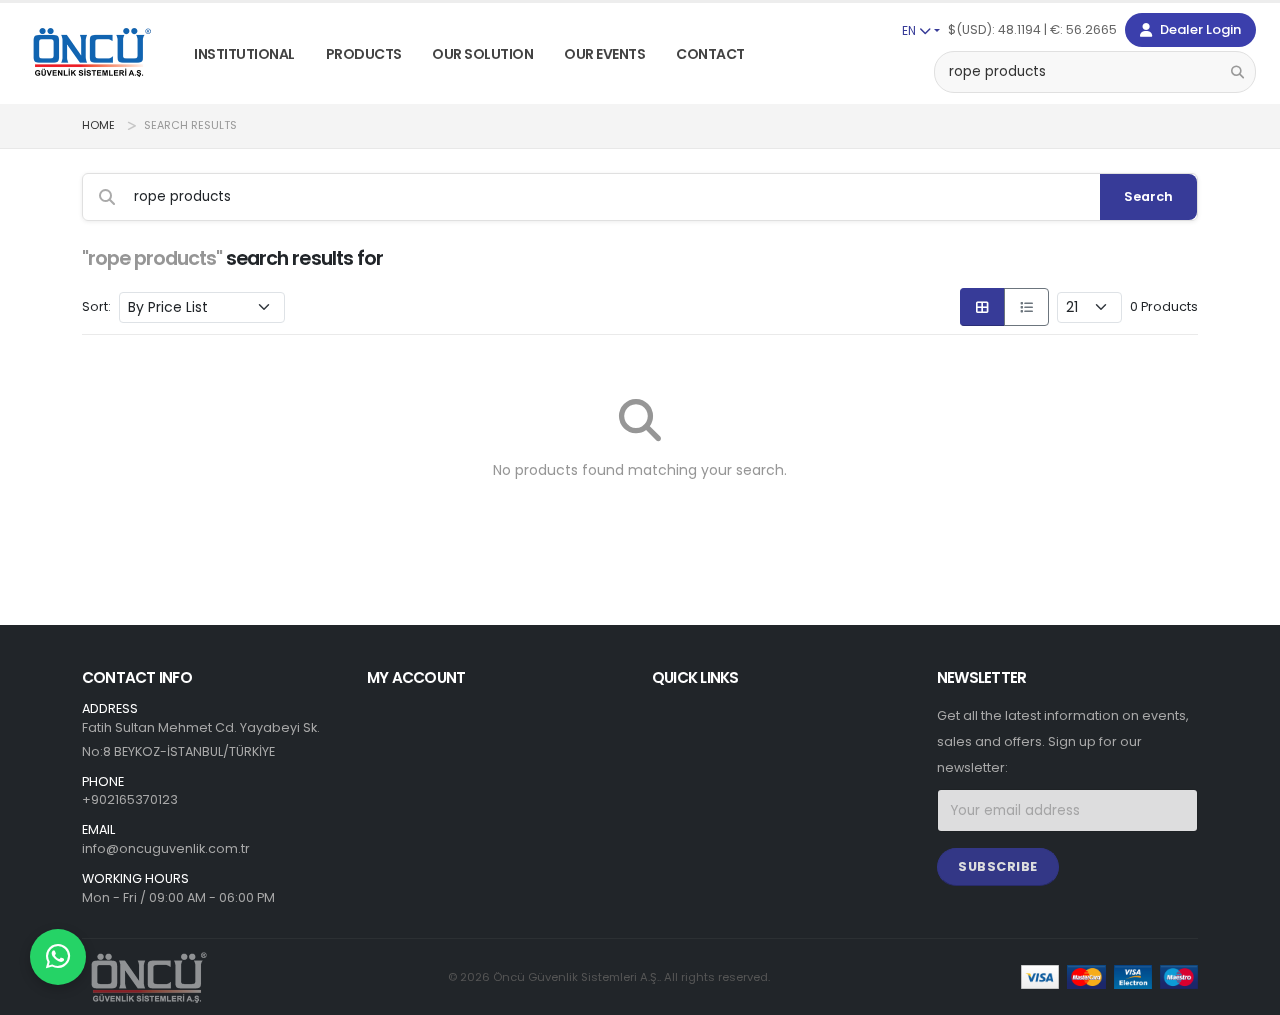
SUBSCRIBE (998, 866)
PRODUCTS (364, 54)
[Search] (1237, 71)
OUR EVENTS (604, 54)
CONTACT (710, 54)
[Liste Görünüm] (1026, 307)
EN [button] (910, 30)
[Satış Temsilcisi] (58, 957)
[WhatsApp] (58, 957)
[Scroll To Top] (1245, 992)
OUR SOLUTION (482, 54)
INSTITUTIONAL (244, 54)
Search (1148, 196)
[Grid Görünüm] (982, 307)
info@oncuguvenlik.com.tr (166, 848)
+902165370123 (130, 799)
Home (98, 125)
